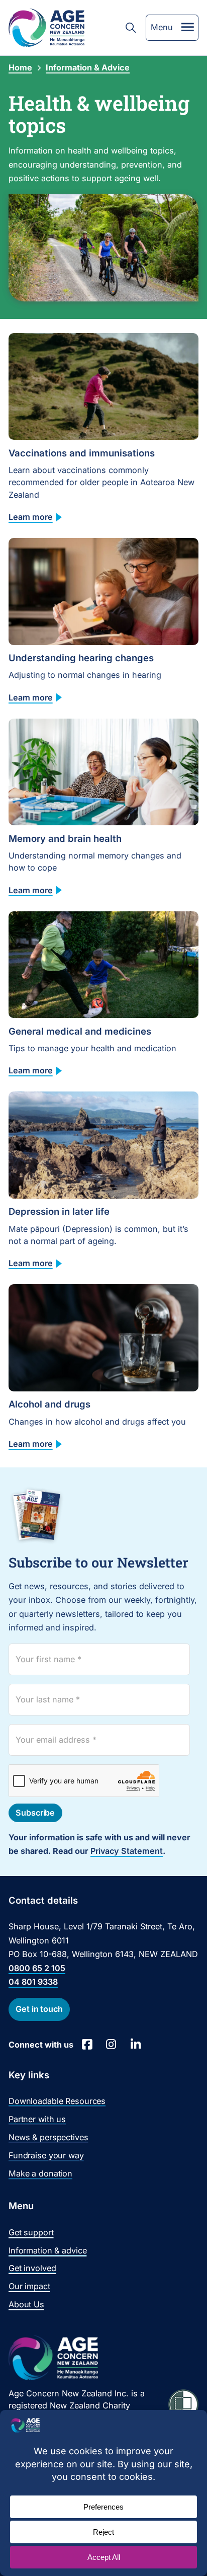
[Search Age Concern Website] (131, 28)
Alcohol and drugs (49, 1404)
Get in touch (39, 2009)
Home (20, 67)
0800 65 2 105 (37, 1968)
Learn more (31, 517)
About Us (26, 2304)
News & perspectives (48, 2137)
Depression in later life (59, 1211)
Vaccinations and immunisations (82, 453)
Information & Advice (88, 67)
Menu (162, 27)
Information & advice (47, 2250)
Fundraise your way (46, 2155)
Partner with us (37, 2119)
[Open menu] (188, 27)
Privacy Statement (127, 1851)
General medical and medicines (80, 1031)
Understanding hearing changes (81, 658)
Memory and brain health (65, 838)
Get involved (32, 2268)
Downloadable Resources (57, 2101)
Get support (31, 2232)
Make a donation (40, 2173)
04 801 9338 (33, 1982)
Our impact (29, 2286)
